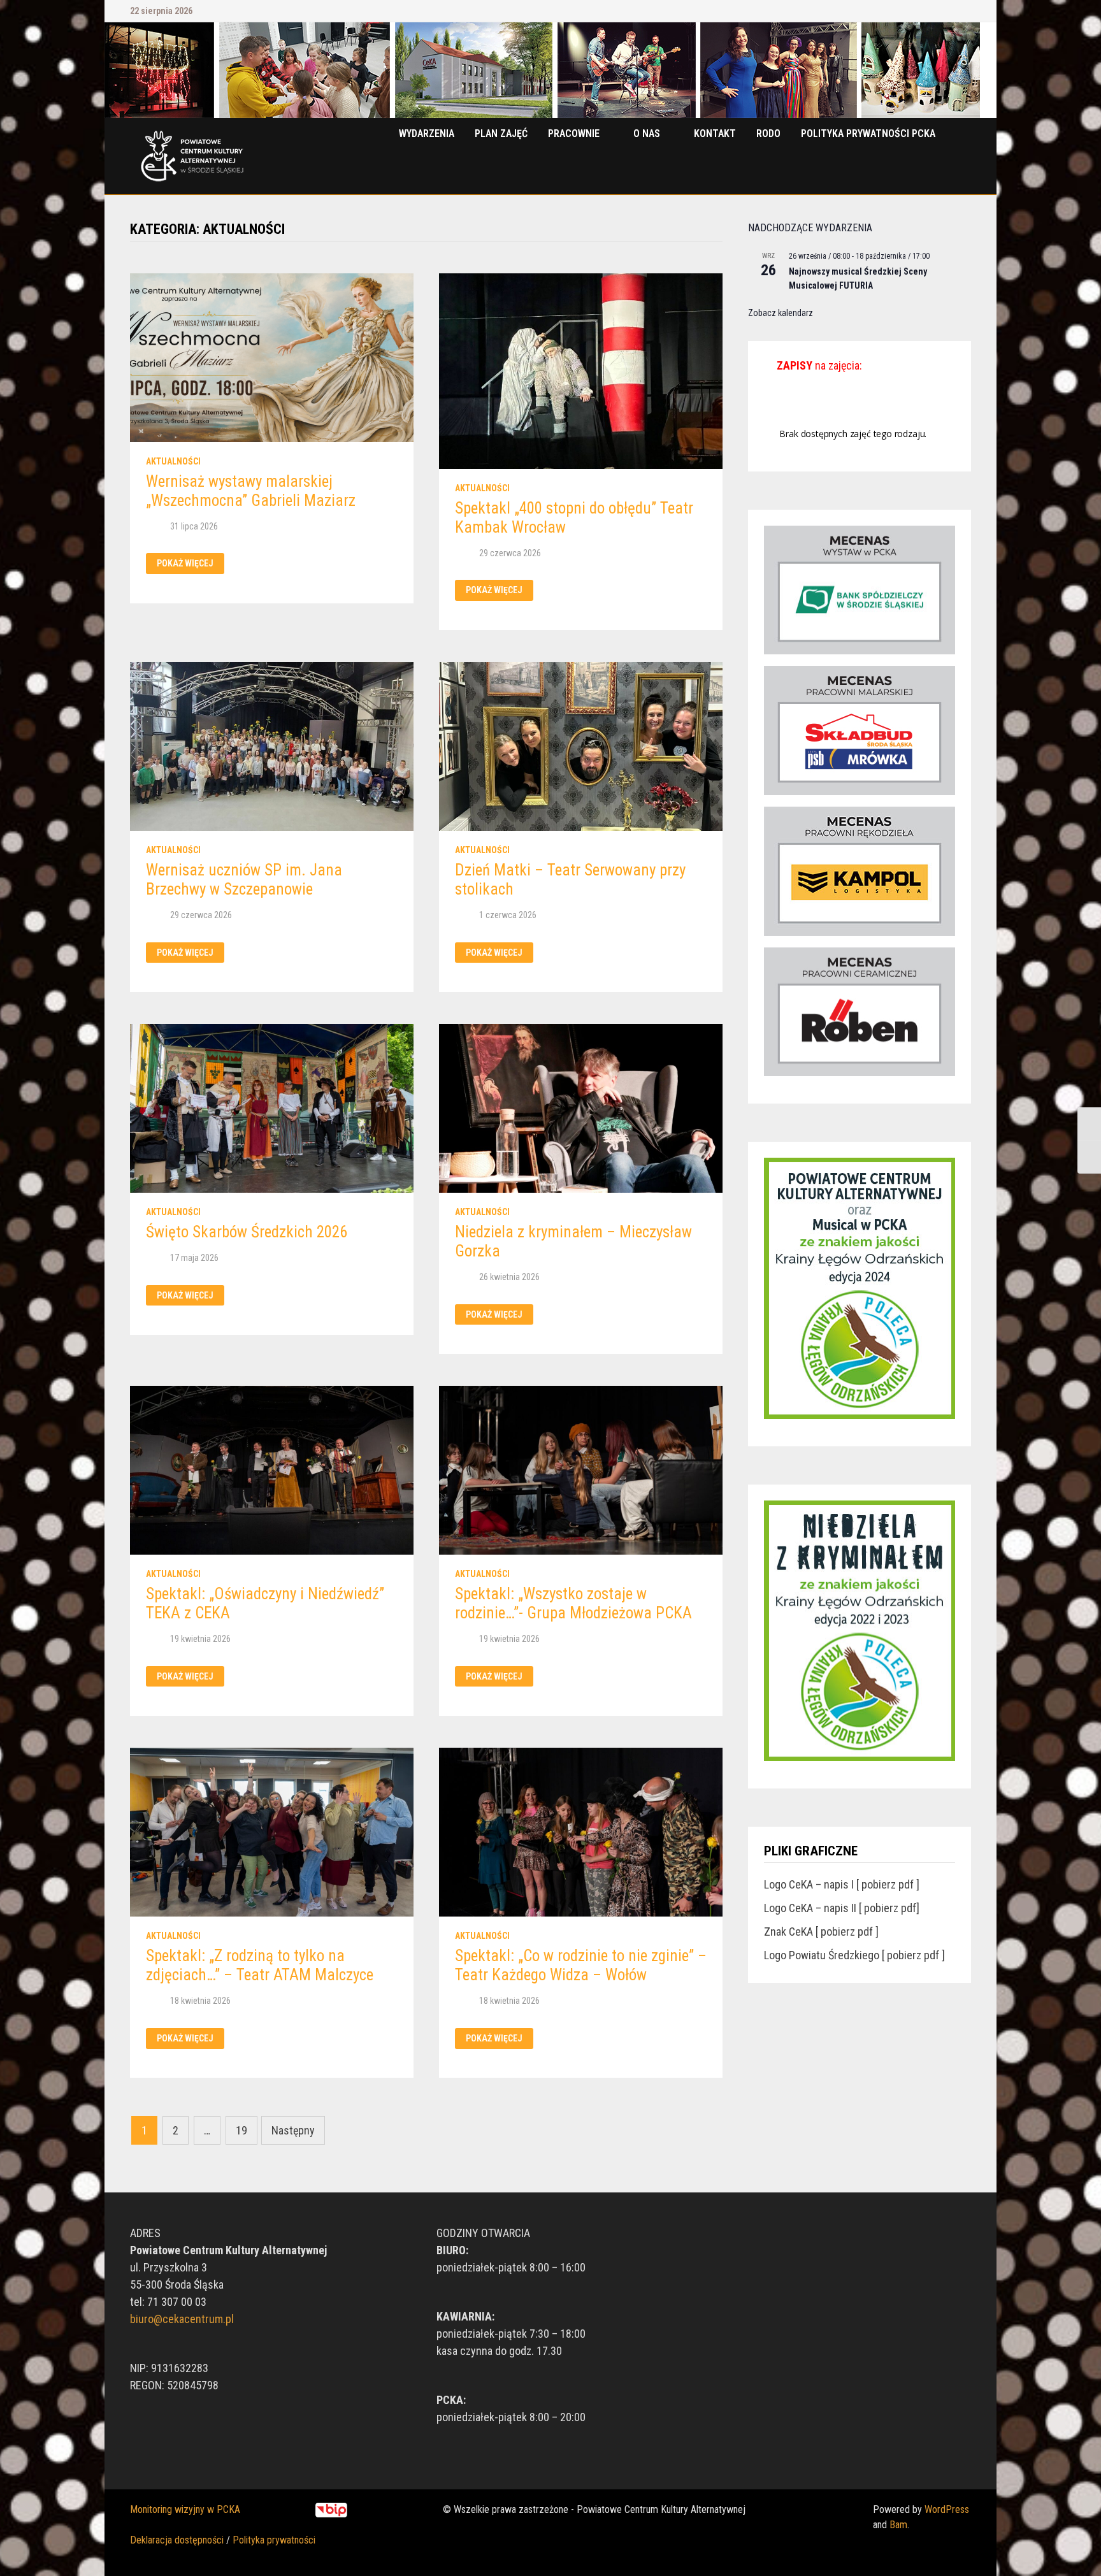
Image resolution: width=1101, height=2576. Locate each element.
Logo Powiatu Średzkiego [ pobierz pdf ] (854, 1955)
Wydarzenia (427, 133)
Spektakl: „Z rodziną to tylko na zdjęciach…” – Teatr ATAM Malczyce (260, 1965)
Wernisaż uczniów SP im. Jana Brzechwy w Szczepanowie (244, 880)
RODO (768, 133)
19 (241, 2130)
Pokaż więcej (190, 564)
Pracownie (574, 133)
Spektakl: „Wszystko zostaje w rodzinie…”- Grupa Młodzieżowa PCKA (573, 1603)
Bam (898, 2525)
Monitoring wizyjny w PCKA (185, 2509)
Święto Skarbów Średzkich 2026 (247, 1232)
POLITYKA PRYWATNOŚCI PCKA (868, 133)
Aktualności (173, 461)
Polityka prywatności (274, 2540)
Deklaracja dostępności (177, 2540)
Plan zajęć (501, 133)
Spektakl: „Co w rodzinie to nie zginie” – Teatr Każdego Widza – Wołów (581, 1965)
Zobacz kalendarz (781, 313)
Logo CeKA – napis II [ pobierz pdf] (842, 1908)
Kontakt (715, 133)
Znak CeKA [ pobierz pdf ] (821, 1932)
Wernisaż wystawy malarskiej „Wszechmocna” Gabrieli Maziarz (251, 491)
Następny (293, 2130)
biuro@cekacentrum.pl (182, 2319)
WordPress (947, 2509)
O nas (647, 133)
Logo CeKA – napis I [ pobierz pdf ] (842, 1884)
